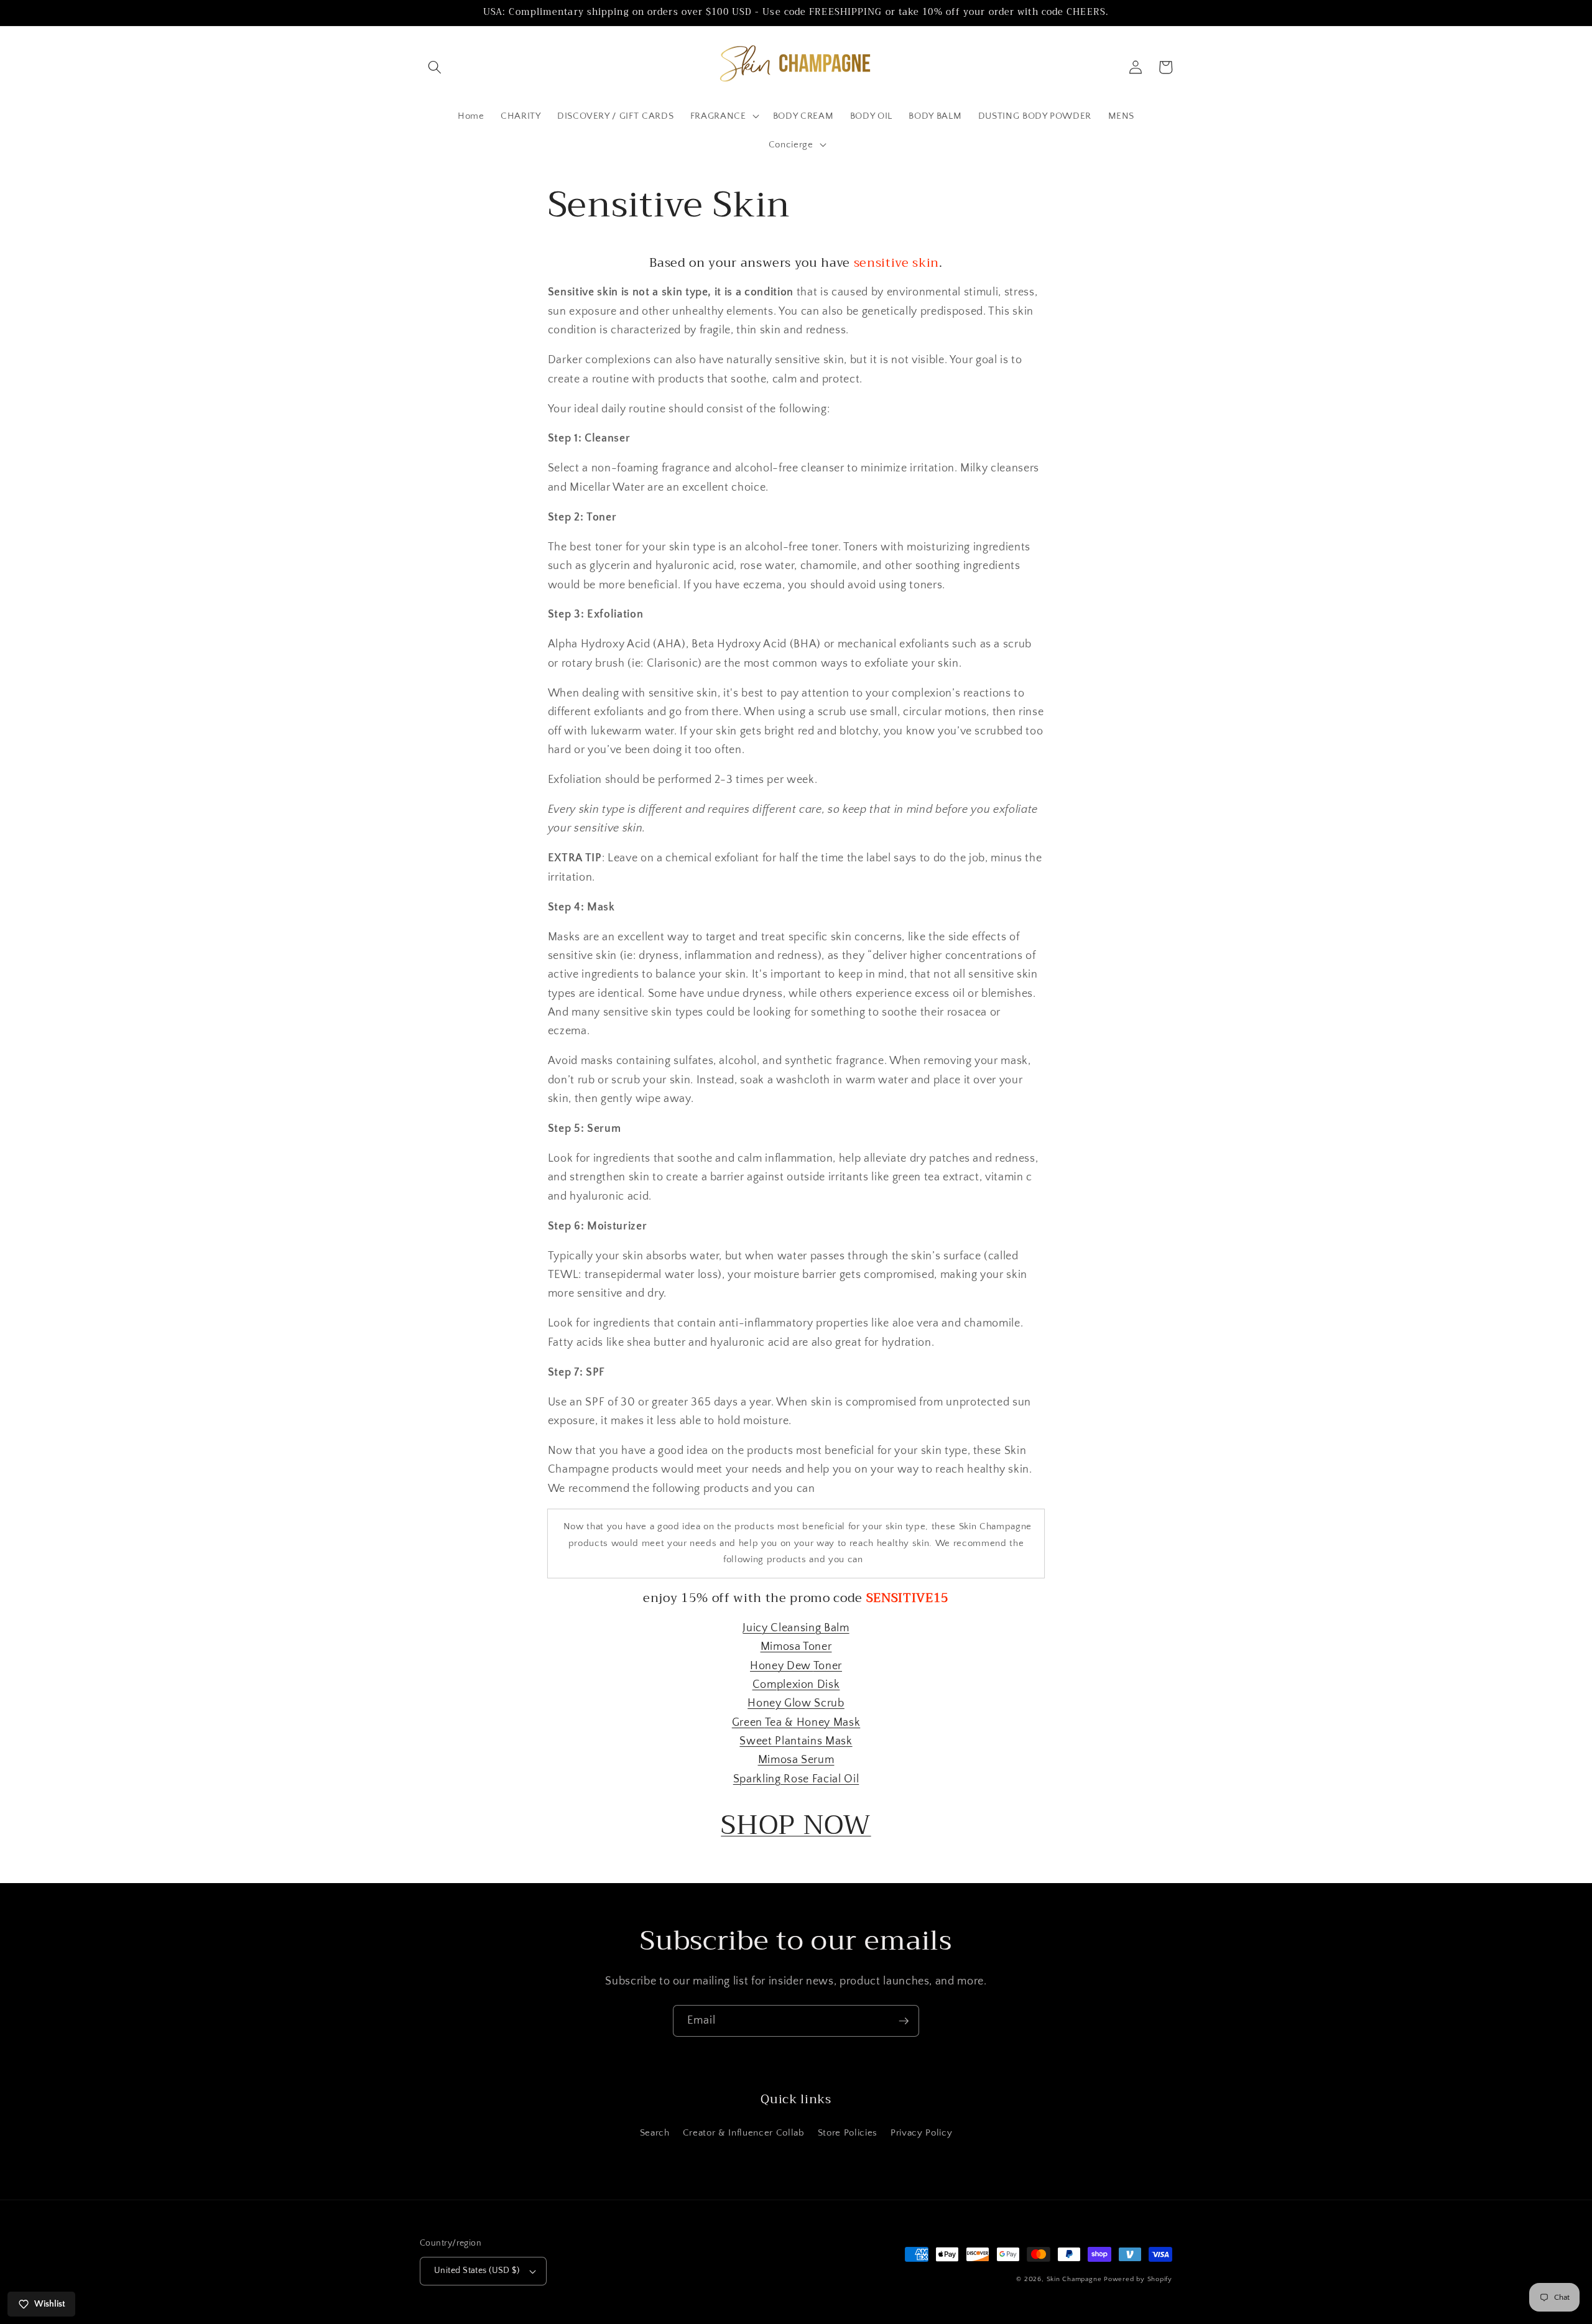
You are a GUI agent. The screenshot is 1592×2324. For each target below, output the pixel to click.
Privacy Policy (921, 2133)
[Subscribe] (904, 2021)
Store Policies (848, 2133)
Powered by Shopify (1138, 2279)
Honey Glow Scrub (796, 1703)
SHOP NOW (796, 1825)
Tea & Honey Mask (813, 1723)
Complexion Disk (796, 1685)
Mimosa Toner (796, 1647)
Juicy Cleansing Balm (796, 1628)
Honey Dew (782, 1666)
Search (655, 2133)
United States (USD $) (477, 2271)
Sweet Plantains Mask (796, 1741)
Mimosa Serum (796, 1760)
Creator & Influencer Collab (744, 2133)
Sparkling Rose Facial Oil (796, 1779)
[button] (435, 67)
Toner (828, 1666)
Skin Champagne (1074, 2279)
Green (748, 1723)
